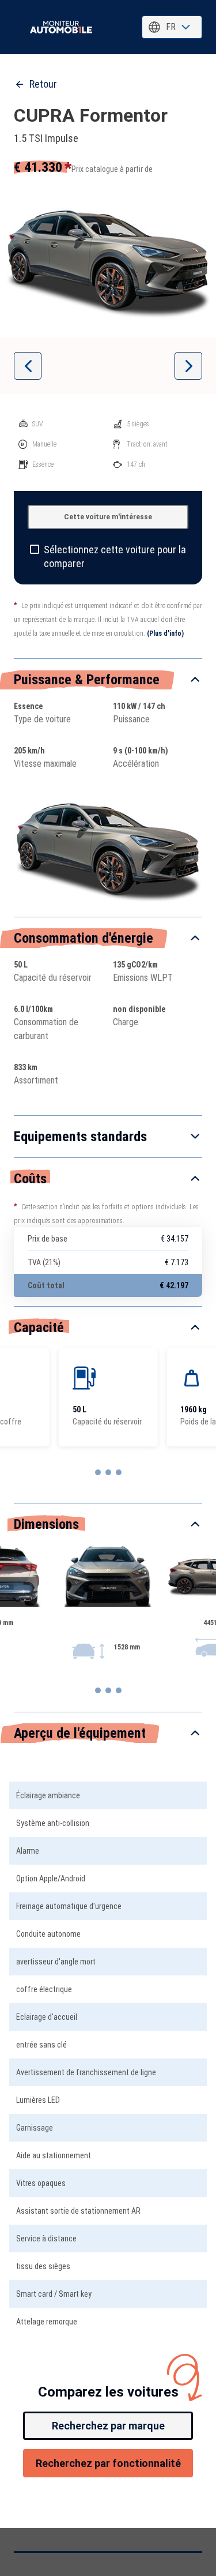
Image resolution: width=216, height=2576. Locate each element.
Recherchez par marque (108, 2426)
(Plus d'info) (165, 633)
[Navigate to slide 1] (98, 1472)
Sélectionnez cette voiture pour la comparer (115, 556)
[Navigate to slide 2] (108, 1472)
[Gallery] (108, 260)
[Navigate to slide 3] (119, 1472)
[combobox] (172, 27)
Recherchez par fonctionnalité (108, 2463)
